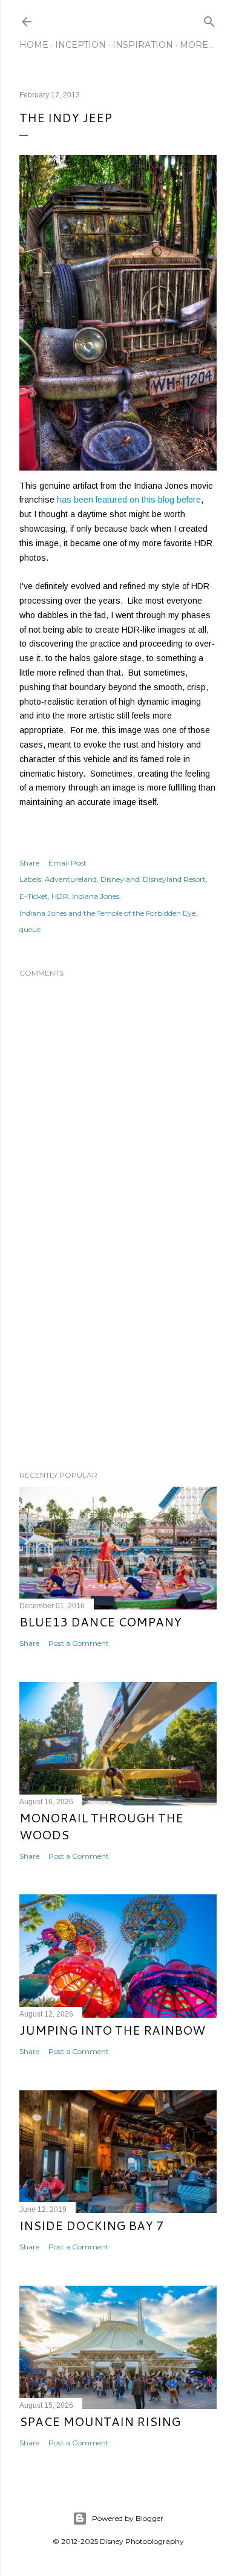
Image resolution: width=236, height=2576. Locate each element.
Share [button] (29, 863)
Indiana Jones (96, 896)
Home (34, 45)
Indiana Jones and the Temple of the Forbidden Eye (107, 913)
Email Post (67, 863)
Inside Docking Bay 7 (92, 2225)
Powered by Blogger (128, 2518)
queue (30, 929)
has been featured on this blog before (129, 500)
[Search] (209, 19)
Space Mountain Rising (100, 2421)
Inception (80, 45)
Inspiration (143, 45)
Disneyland (120, 879)
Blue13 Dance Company (100, 1622)
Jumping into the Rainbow (112, 2030)
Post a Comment (79, 1643)
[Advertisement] (118, 1365)
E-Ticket (34, 896)
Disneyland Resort (174, 879)
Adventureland (71, 879)
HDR (60, 896)
